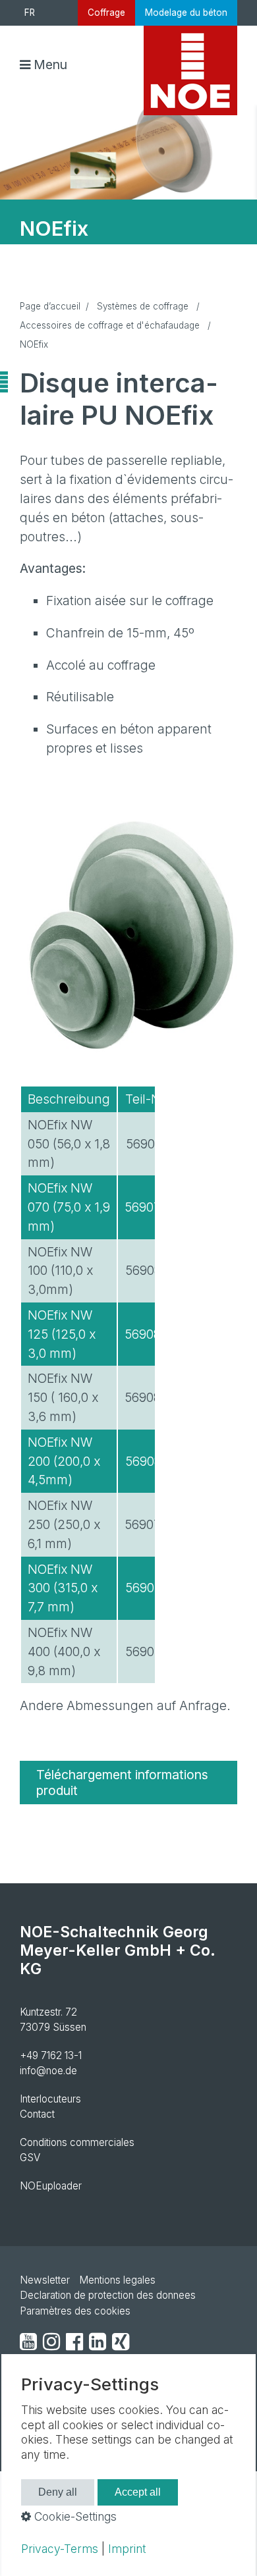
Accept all (138, 2492)
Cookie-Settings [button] (74, 2516)
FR (30, 13)
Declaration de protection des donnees (108, 2295)
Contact (37, 2114)
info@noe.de (48, 2071)
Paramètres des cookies (75, 2311)
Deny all (58, 2492)
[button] (128, 1783)
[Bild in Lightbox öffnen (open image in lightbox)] (128, 938)
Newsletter (45, 2280)
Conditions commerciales (77, 2142)
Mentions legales (117, 2280)
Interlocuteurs (50, 2099)
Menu (50, 65)
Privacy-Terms (60, 2549)
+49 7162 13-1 (51, 2055)
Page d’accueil (50, 306)
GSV (30, 2158)
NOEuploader (51, 2186)
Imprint (127, 2549)
